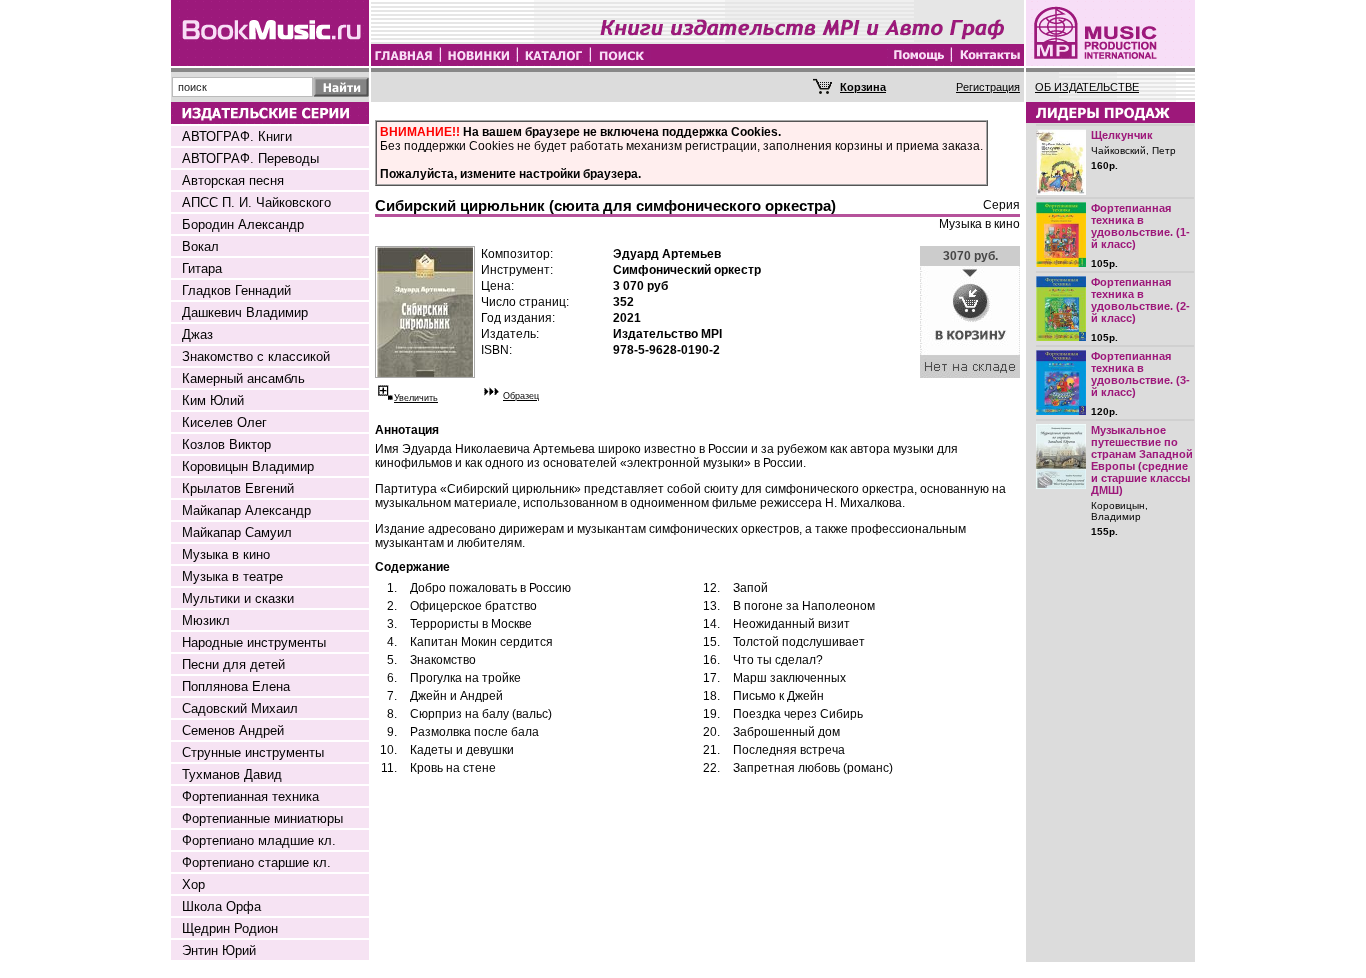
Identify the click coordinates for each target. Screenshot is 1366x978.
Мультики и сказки (238, 598)
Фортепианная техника (250, 796)
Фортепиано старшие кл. (256, 862)
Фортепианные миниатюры (262, 818)
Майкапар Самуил (237, 532)
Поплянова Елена (236, 686)
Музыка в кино (226, 554)
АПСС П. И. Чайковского (256, 202)
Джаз (197, 334)
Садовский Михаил (240, 708)
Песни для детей (233, 664)
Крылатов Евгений (238, 488)
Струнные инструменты (253, 752)
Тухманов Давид (232, 774)
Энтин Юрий (219, 950)
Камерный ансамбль (243, 378)
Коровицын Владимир (248, 466)
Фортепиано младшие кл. (259, 840)
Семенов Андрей (233, 730)
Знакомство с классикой (256, 356)
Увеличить (416, 398)
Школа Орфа (221, 906)
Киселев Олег (224, 422)
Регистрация (988, 87)
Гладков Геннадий (236, 290)
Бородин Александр (243, 224)
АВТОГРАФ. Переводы (250, 158)
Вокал (200, 246)
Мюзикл (206, 620)
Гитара (202, 268)
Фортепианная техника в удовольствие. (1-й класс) (1140, 226)
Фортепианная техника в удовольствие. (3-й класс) (1140, 374)
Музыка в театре (232, 576)
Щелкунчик (1122, 135)
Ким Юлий (213, 400)
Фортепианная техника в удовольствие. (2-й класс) (1140, 300)
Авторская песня (233, 180)
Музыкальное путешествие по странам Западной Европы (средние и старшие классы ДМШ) (1142, 460)
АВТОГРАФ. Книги (237, 136)
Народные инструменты (254, 642)
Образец (521, 396)
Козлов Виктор (226, 444)
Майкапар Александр (246, 510)
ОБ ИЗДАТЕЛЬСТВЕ (1087, 87)
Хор (193, 884)
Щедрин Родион (230, 928)
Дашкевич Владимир (245, 312)
